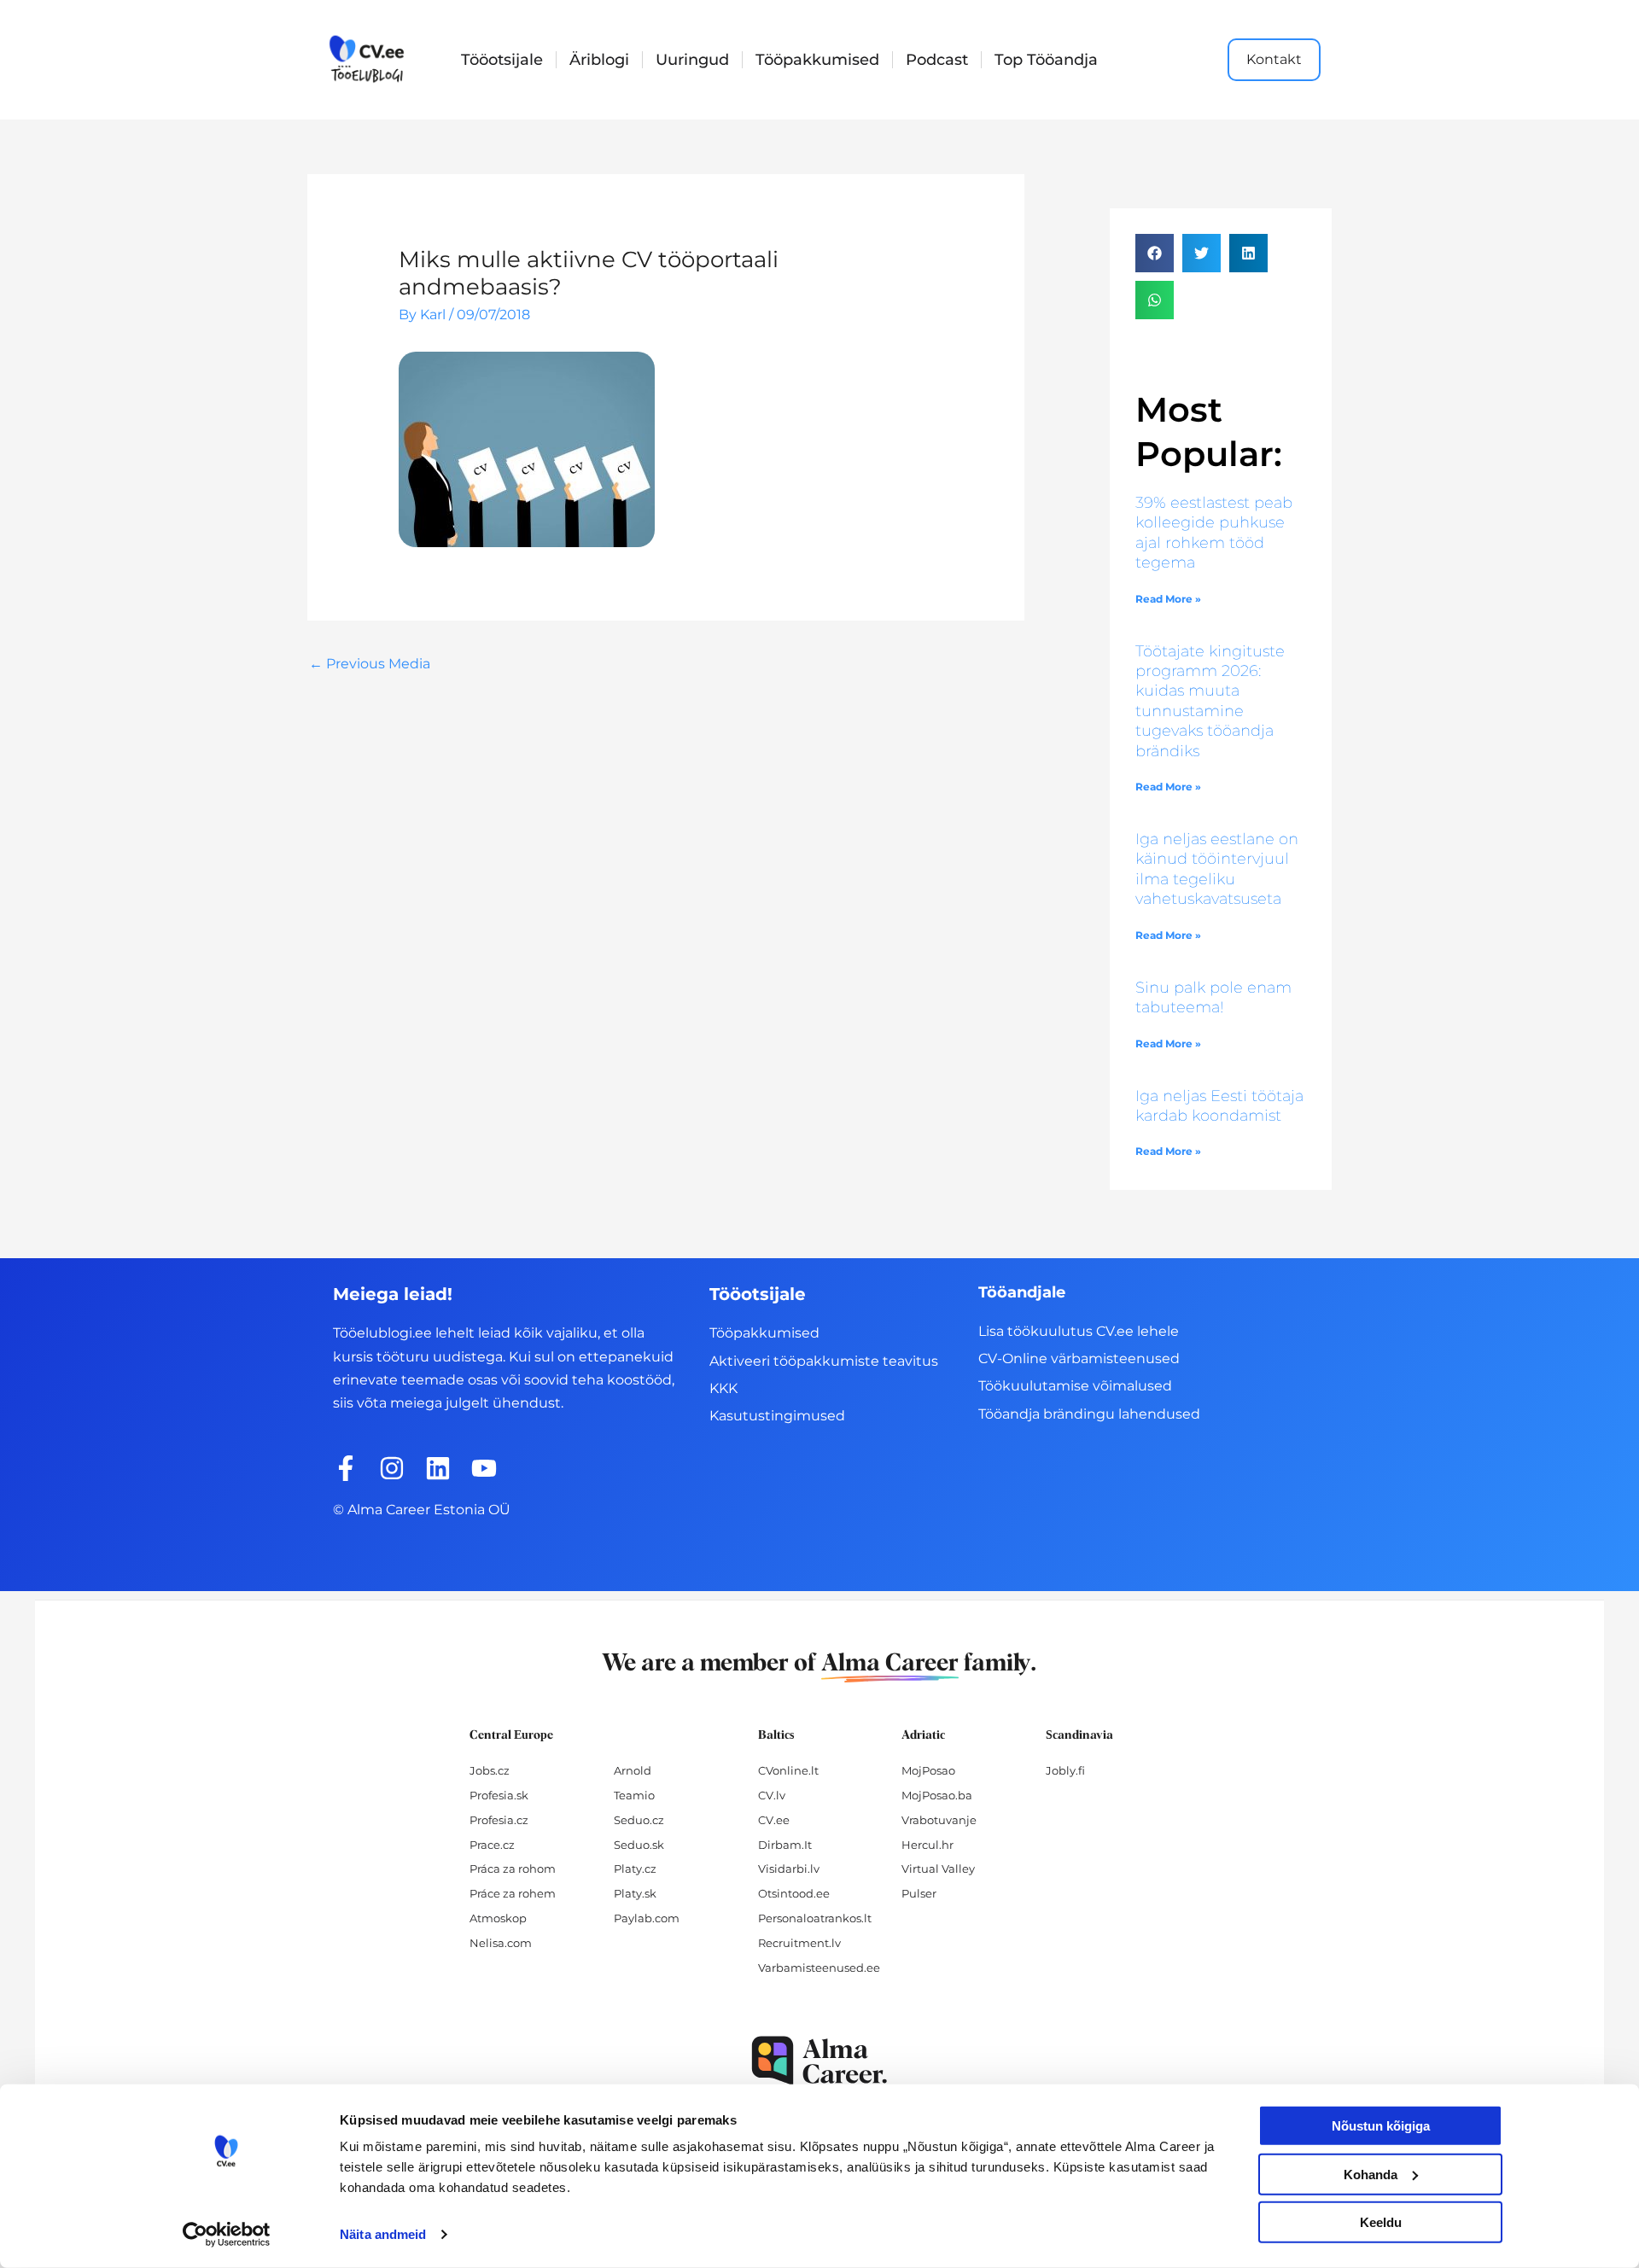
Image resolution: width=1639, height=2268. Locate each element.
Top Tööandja (1046, 60)
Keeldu (1381, 2222)
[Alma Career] (819, 2061)
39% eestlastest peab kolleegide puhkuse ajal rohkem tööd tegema (1214, 533)
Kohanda (1371, 2174)
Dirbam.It (785, 1845)
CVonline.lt (788, 1770)
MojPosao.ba (937, 1795)
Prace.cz (492, 1845)
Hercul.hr (927, 1845)
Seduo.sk (639, 1845)
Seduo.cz (639, 1820)
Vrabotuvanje (939, 1820)
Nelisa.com (501, 1943)
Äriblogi (599, 60)
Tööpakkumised (817, 60)
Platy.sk (635, 1893)
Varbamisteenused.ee (819, 1968)
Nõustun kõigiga (1381, 2126)
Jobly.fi (1065, 1770)
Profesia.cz (499, 1820)
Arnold (633, 1770)
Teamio (634, 1795)
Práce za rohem (513, 1893)
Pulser (919, 1893)
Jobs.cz (490, 1770)
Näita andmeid (383, 2234)
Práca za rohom (513, 1869)
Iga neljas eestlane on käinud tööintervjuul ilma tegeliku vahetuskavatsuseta (1217, 869)
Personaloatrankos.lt (815, 1918)
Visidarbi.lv (789, 1869)
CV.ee (774, 1820)
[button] (1155, 253)
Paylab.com (647, 1918)
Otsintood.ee (794, 1893)
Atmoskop (498, 1918)
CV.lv (772, 1795)
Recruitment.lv (799, 1943)
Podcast (937, 60)
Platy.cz (635, 1869)
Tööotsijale (502, 60)
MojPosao (928, 1770)
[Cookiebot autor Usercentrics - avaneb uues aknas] (227, 2235)
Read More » (1168, 599)
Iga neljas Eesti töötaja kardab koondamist (1219, 1106)
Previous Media (370, 664)
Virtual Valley (938, 1869)
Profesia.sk (499, 1795)
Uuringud (692, 60)
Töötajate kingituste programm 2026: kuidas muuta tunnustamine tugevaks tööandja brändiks (1210, 701)
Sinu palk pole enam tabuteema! (1213, 997)
